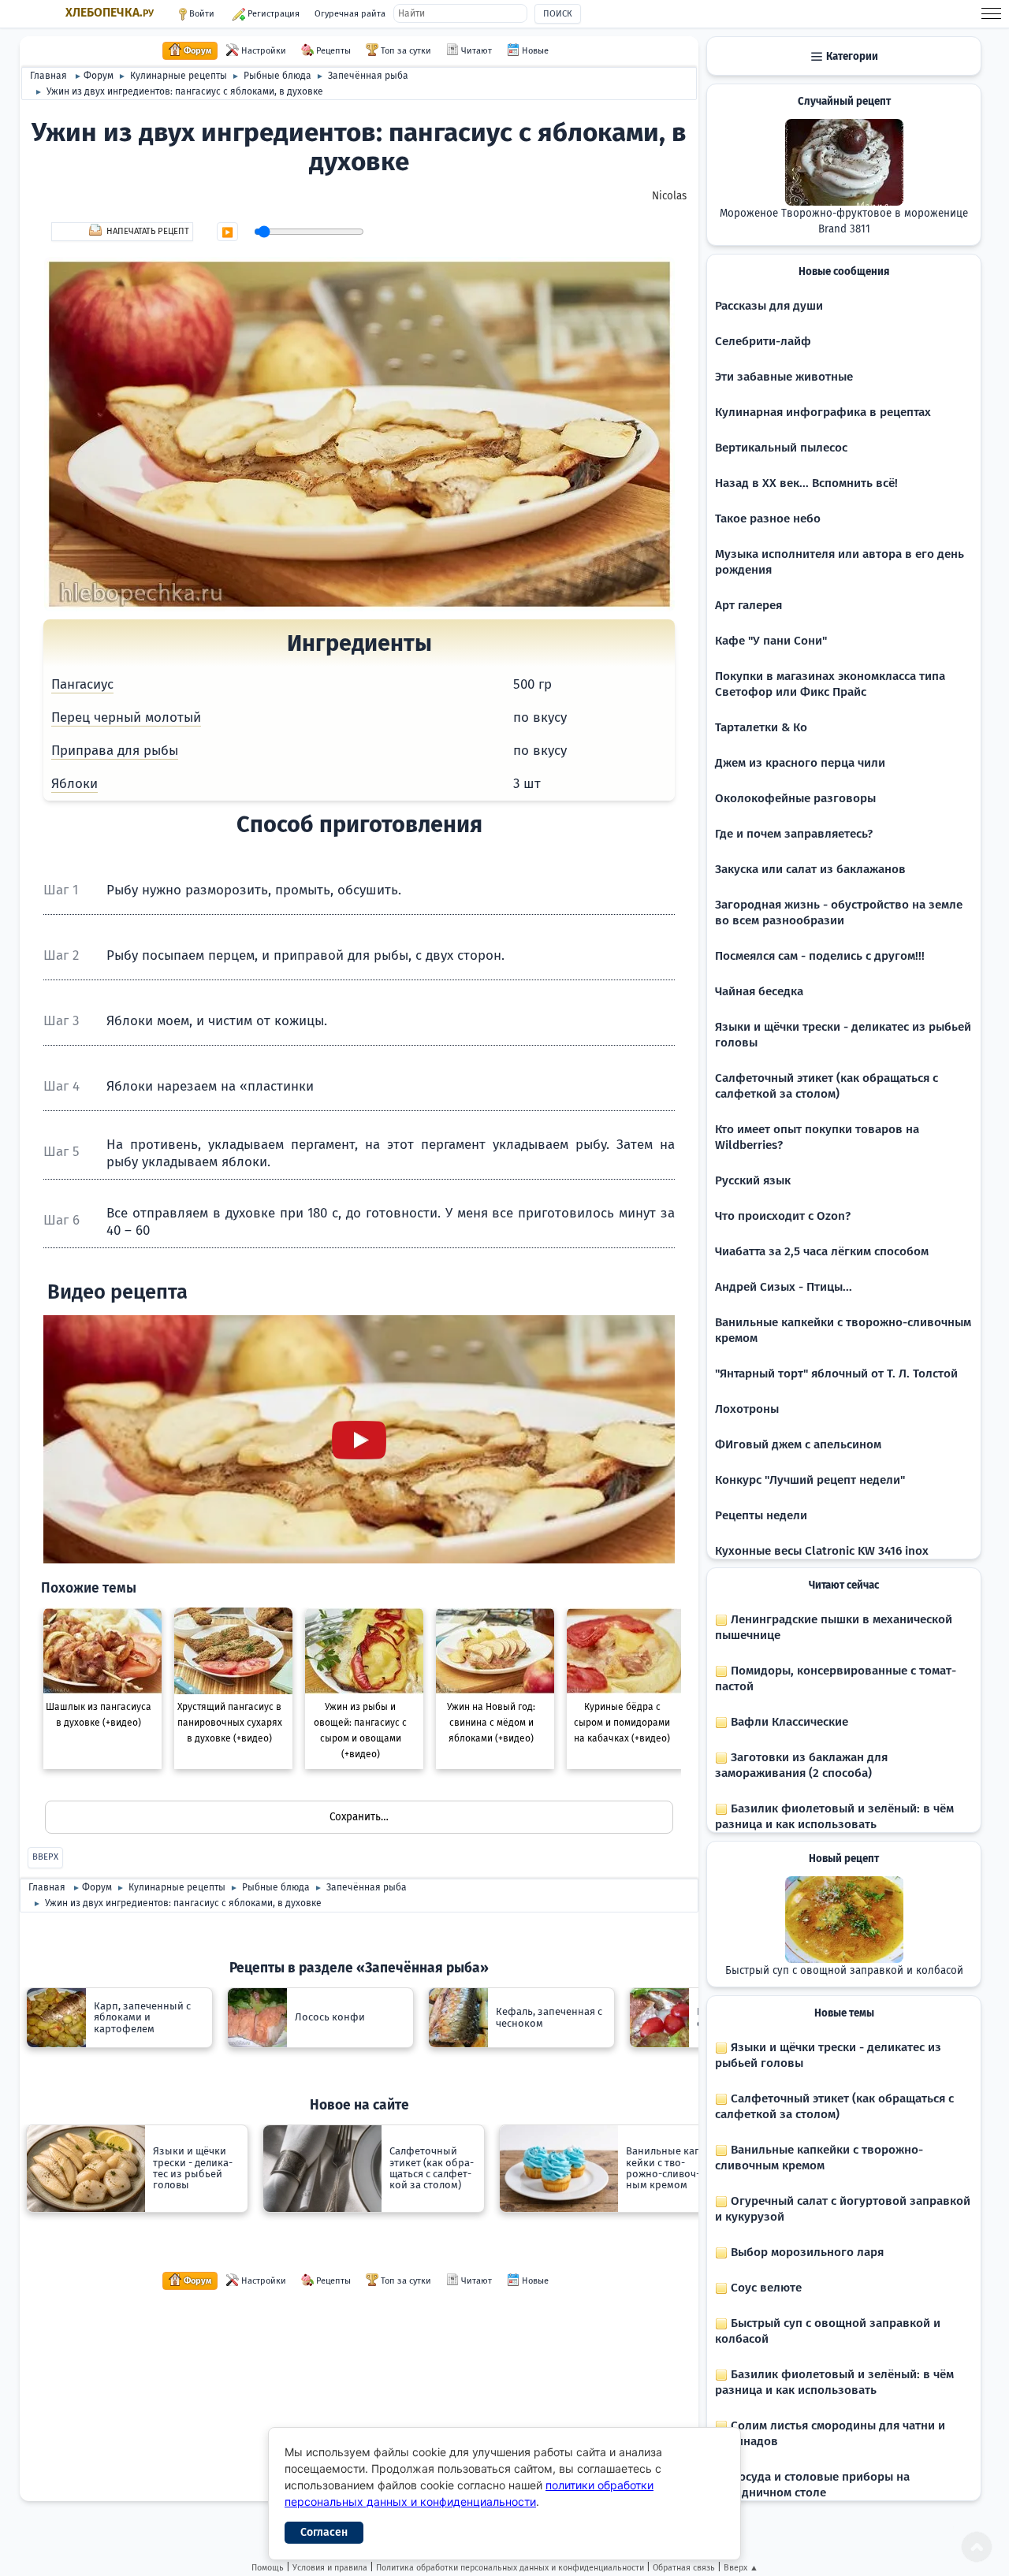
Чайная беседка (759, 991)
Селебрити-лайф (763, 341)
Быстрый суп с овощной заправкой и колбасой (844, 1971)
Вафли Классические (788, 1722)
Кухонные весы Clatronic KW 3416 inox (822, 1551)
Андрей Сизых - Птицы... (784, 1287)
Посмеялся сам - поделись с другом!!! (820, 956)
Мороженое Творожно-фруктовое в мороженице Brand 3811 (844, 221)
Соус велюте (765, 2288)
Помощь (268, 2568)
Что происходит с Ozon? (783, 1216)
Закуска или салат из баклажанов (810, 869)
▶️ (227, 232)
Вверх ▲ (741, 2568)
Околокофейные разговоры (795, 798)
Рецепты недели (761, 1515)
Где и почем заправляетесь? (794, 834)
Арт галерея (748, 605)
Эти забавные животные (784, 377)
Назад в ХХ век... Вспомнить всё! (806, 483)
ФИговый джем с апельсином (798, 1444)
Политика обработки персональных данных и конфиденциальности (510, 2568)
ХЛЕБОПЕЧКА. (110, 13)
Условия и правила (330, 2568)
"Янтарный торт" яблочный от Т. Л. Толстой (836, 1373)
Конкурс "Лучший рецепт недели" (810, 1480)
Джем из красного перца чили (800, 763)
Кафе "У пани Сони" (771, 641)
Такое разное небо (768, 519)
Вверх (45, 1857)
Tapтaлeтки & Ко (761, 727)
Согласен (324, 2532)
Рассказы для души (769, 306)
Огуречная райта (350, 14)
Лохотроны (747, 1409)
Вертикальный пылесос (781, 448)
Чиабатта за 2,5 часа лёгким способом (822, 1251)
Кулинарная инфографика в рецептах (823, 412)
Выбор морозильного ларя (806, 2252)
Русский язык (753, 1180)
